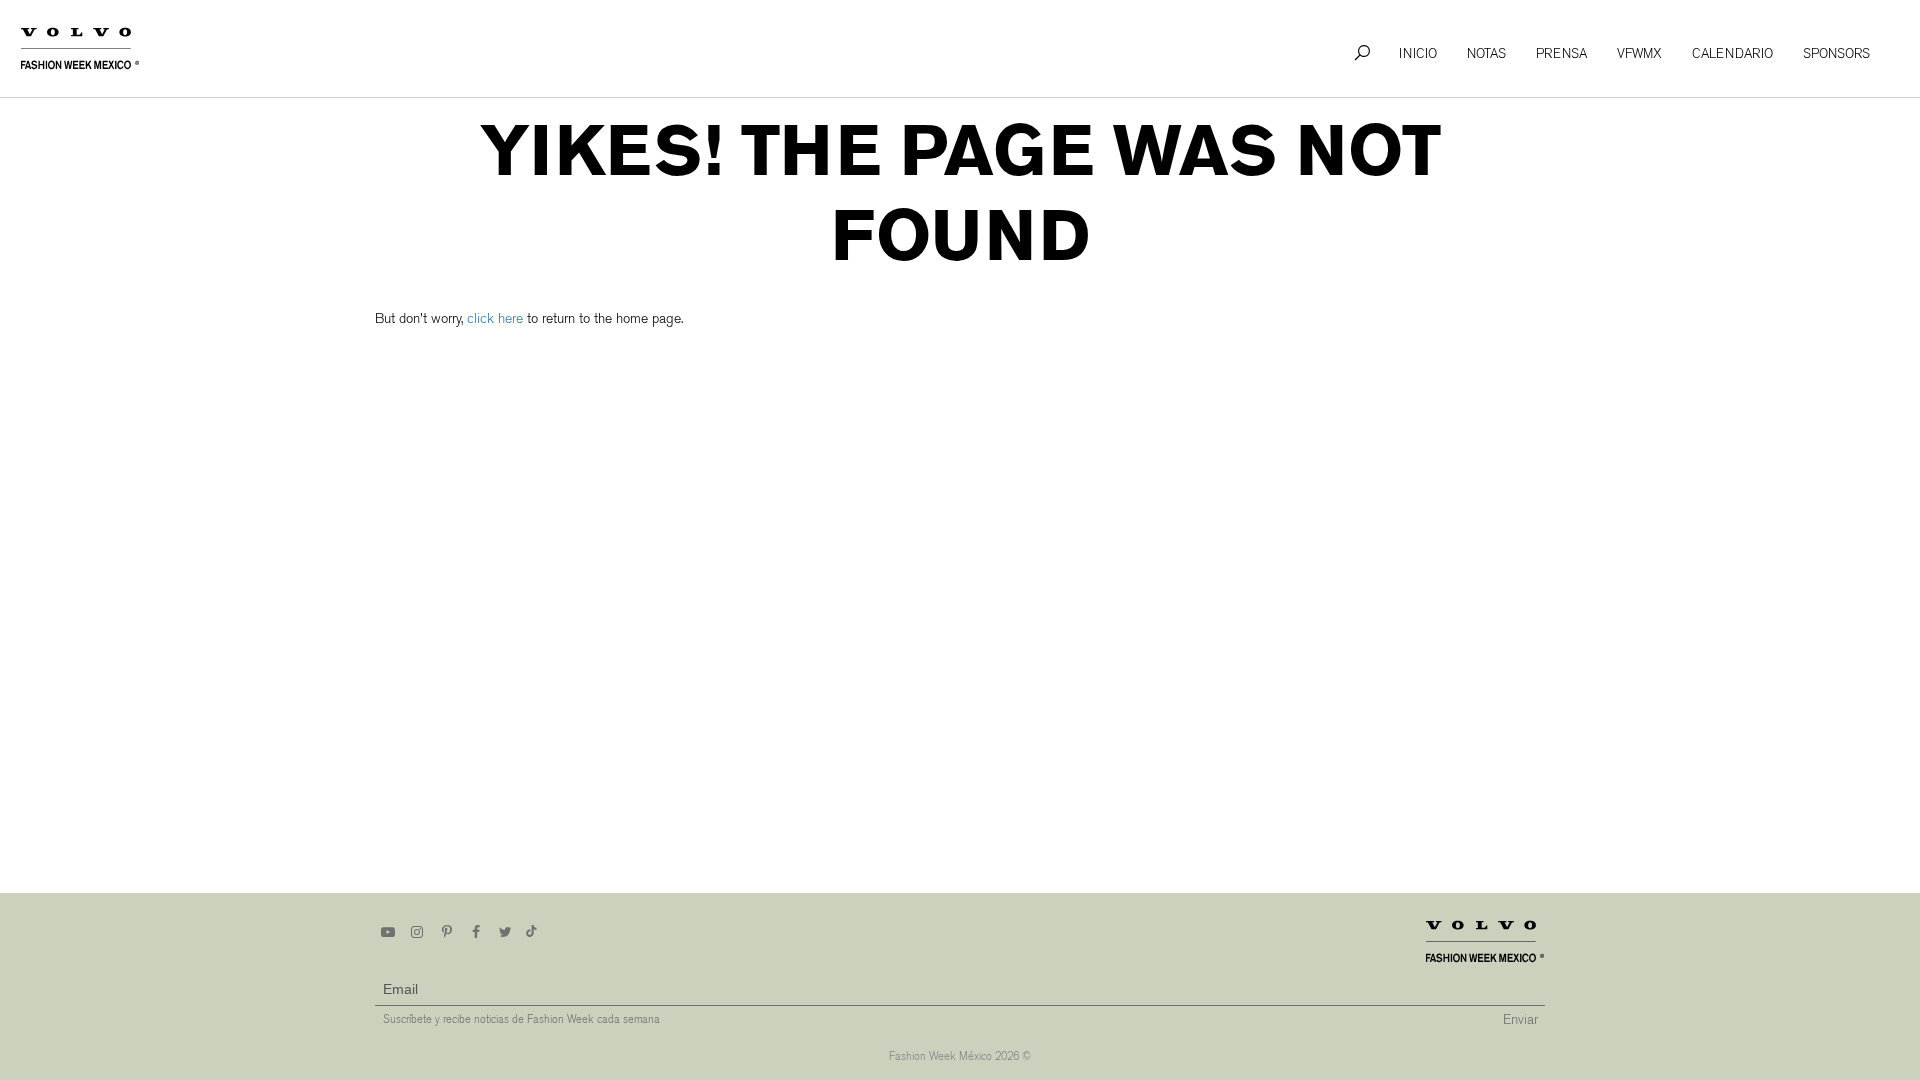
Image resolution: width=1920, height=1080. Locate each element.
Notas (1486, 53)
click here (495, 318)
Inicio (1418, 53)
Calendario (1732, 53)
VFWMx (1639, 53)
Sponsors (1836, 53)
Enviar (1520, 1019)
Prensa (1561, 53)
